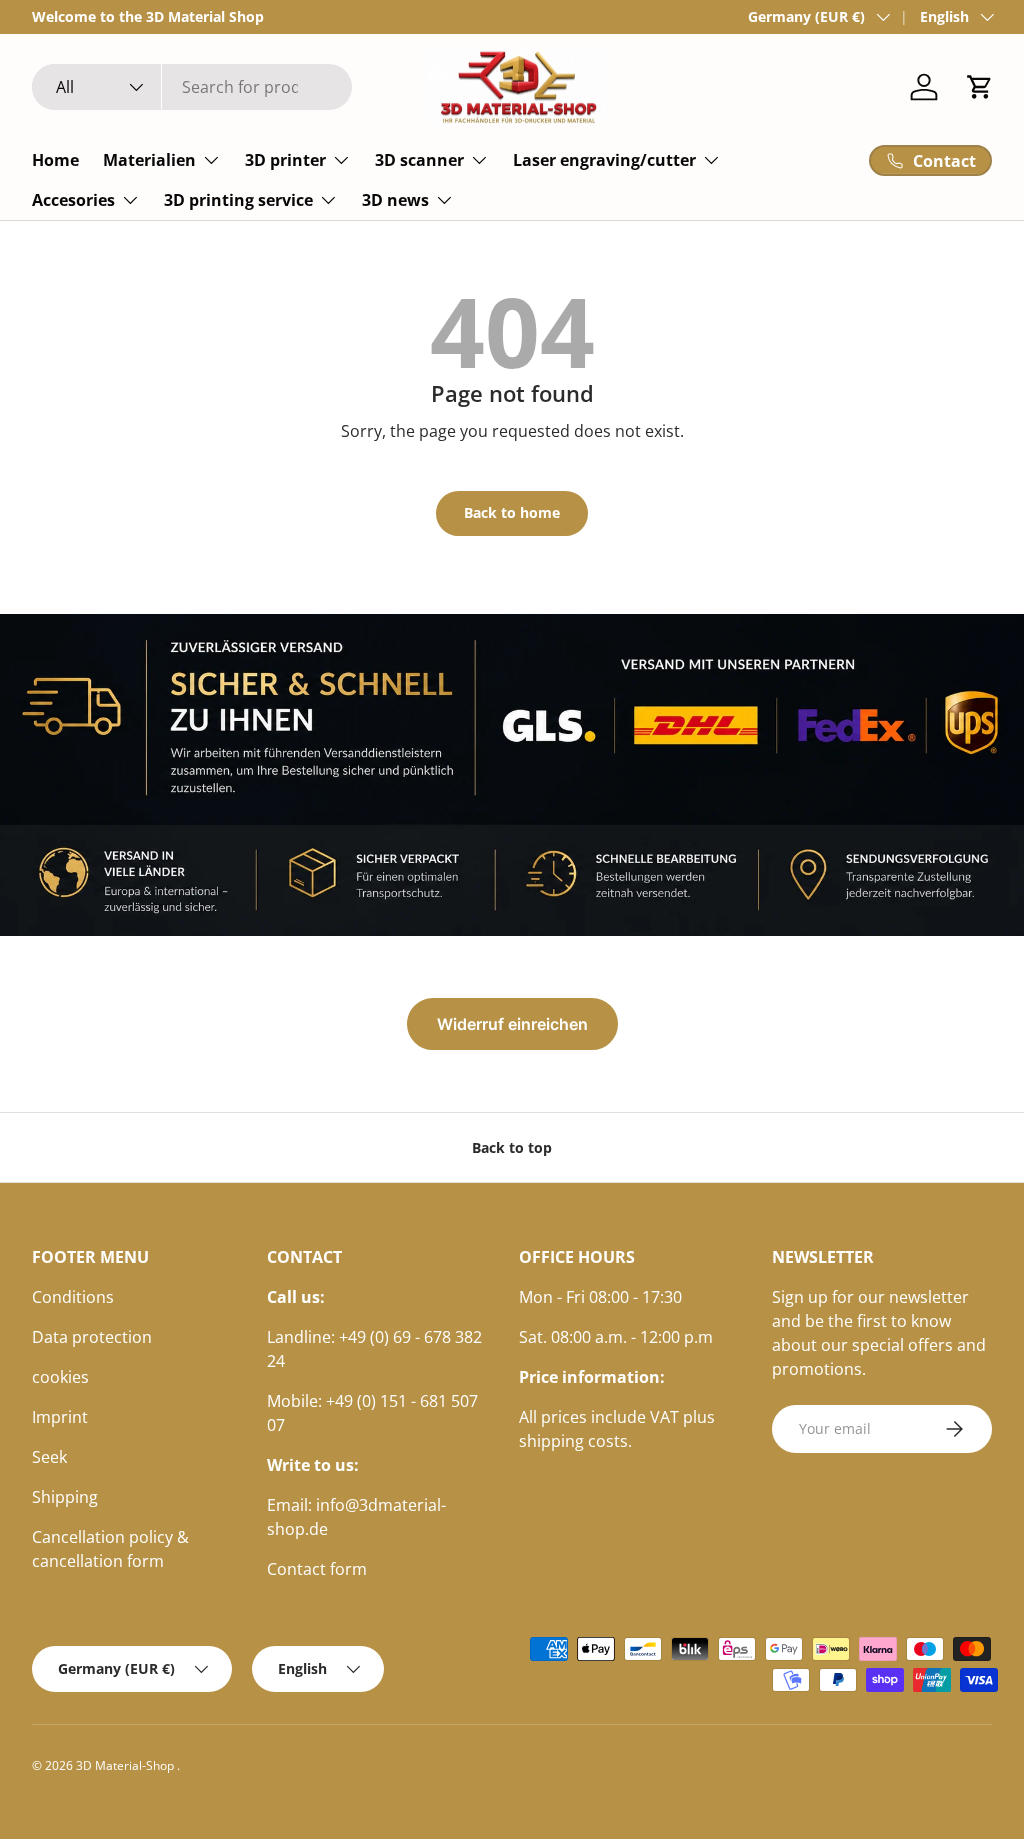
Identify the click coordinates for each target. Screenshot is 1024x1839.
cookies (60, 1377)
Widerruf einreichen (512, 1024)
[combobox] (192, 87)
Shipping (65, 1497)
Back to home (512, 512)
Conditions (73, 1297)
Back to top (512, 1147)
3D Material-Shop (126, 1765)
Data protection (92, 1337)
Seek (49, 1457)
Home (55, 160)
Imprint (60, 1417)
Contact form (317, 1569)
